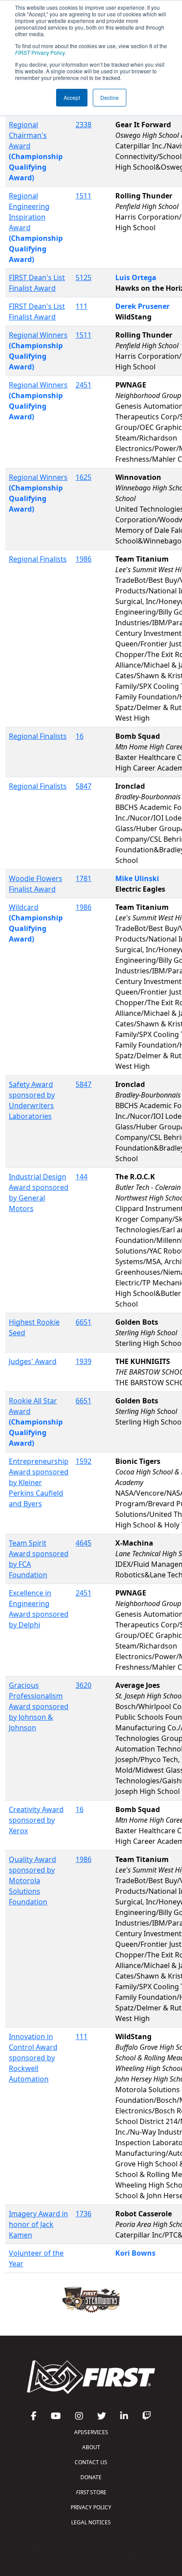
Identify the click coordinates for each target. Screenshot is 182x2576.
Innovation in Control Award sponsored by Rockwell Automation (33, 2058)
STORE (91, 2492)
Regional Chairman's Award (28, 135)
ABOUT (91, 2447)
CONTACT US (91, 2462)
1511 (83, 196)
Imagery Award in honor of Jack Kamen (38, 2224)
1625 (83, 477)
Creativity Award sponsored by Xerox (36, 1820)
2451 (83, 385)
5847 (83, 786)
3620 (83, 1685)
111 (82, 306)
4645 (83, 1543)
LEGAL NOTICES (91, 2522)
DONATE (91, 2477)
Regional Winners (38, 335)
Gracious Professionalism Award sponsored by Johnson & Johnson (39, 1706)
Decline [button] (110, 97)
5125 (83, 277)
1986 (83, 559)
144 (82, 1177)
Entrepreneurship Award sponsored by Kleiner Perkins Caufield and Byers (39, 1482)
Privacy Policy (40, 52)
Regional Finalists (38, 559)
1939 (83, 1361)
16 (80, 736)
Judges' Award (33, 1361)
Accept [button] (72, 97)
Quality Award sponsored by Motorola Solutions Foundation (32, 1881)
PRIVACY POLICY (91, 2507)
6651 (83, 1322)
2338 (83, 125)
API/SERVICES (91, 2432)
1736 (83, 2214)
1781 (83, 878)
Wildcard (24, 907)
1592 (83, 1461)
